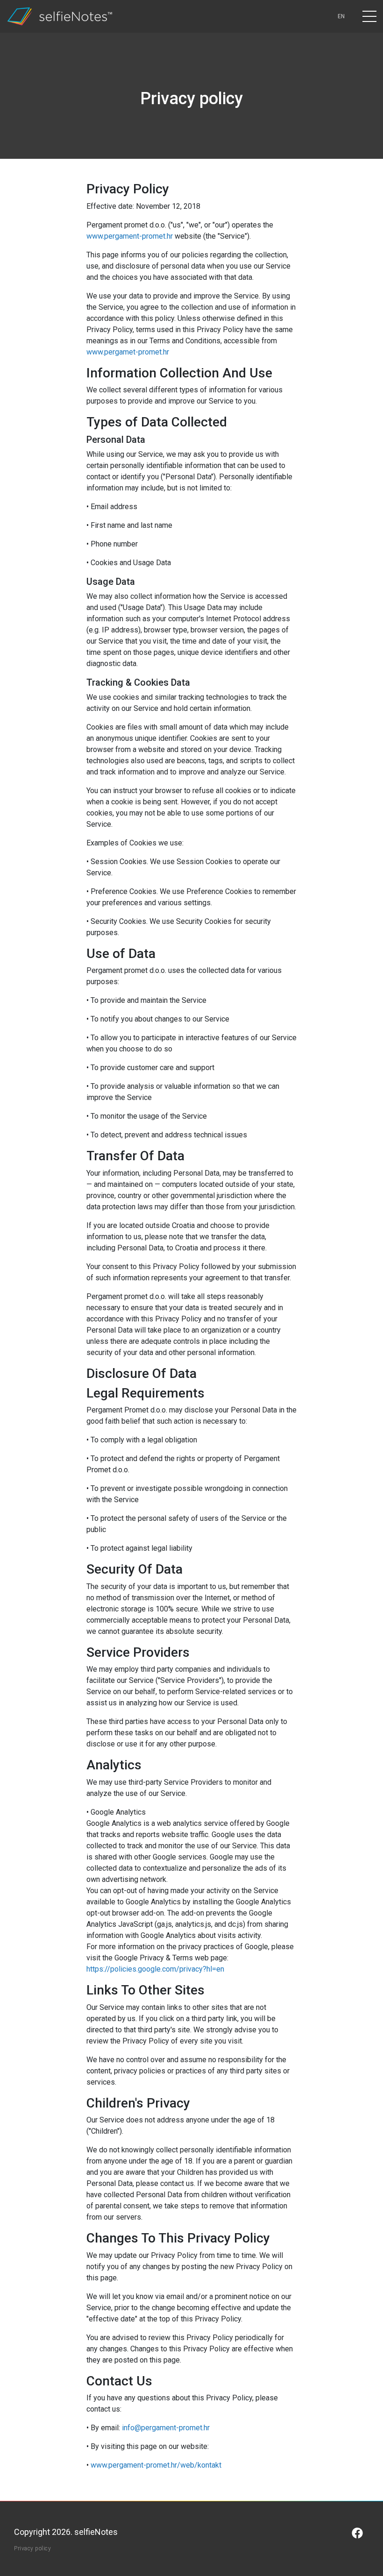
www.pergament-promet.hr (130, 236)
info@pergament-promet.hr (166, 2428)
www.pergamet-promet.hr (128, 352)
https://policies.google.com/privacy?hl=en (155, 1969)
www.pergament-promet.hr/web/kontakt (156, 2465)
